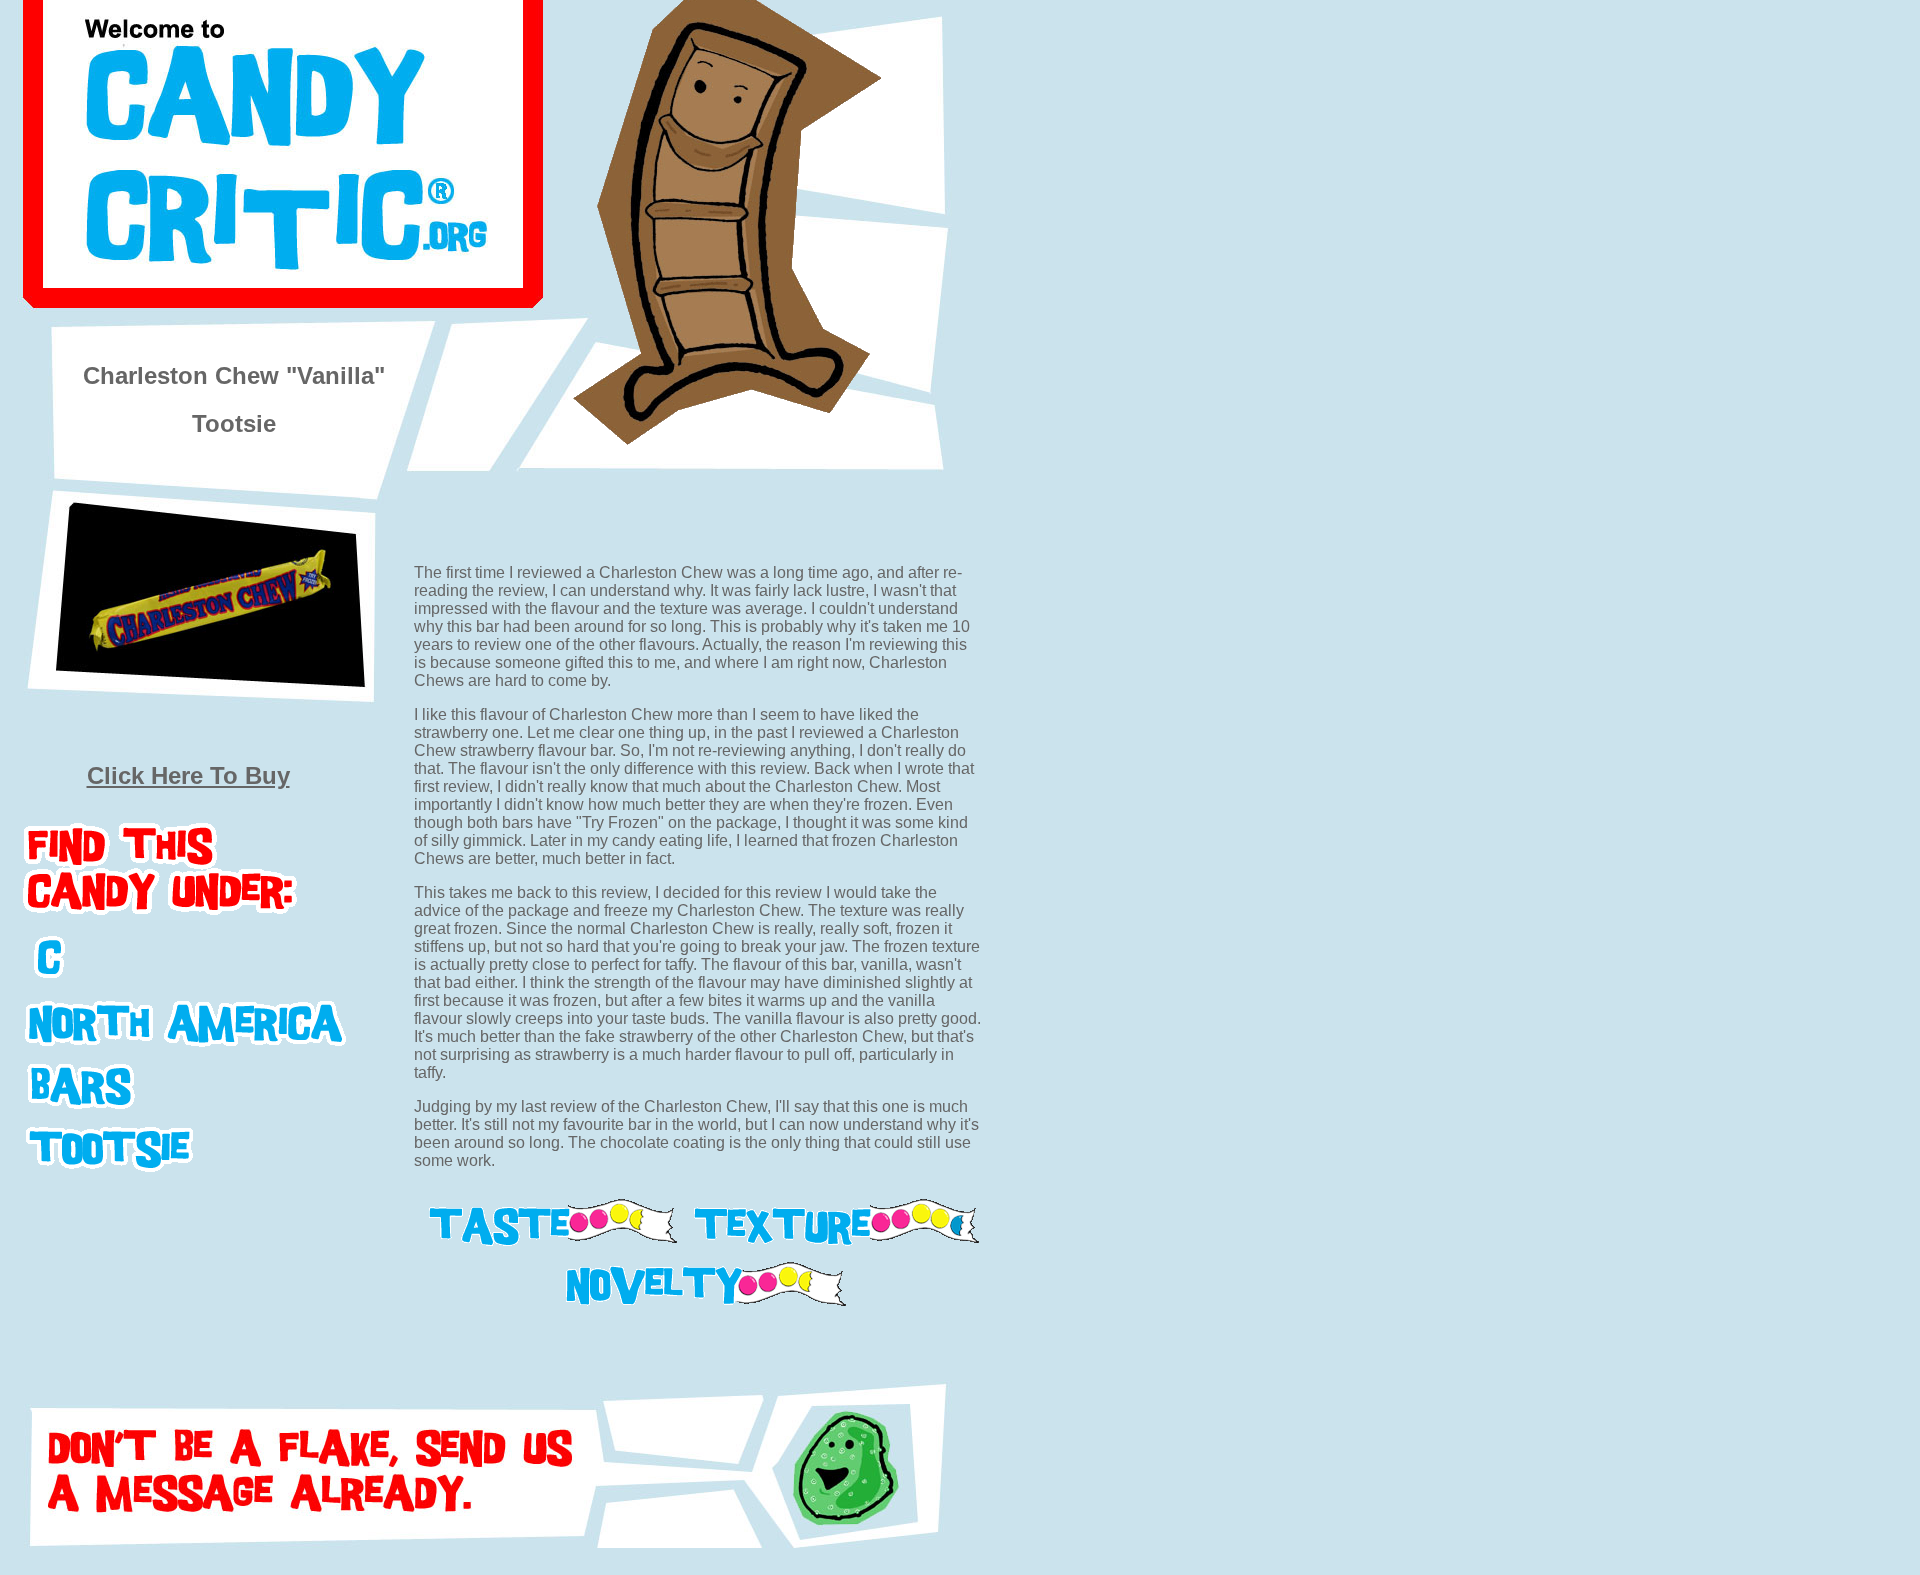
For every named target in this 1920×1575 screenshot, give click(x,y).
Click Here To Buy (188, 775)
